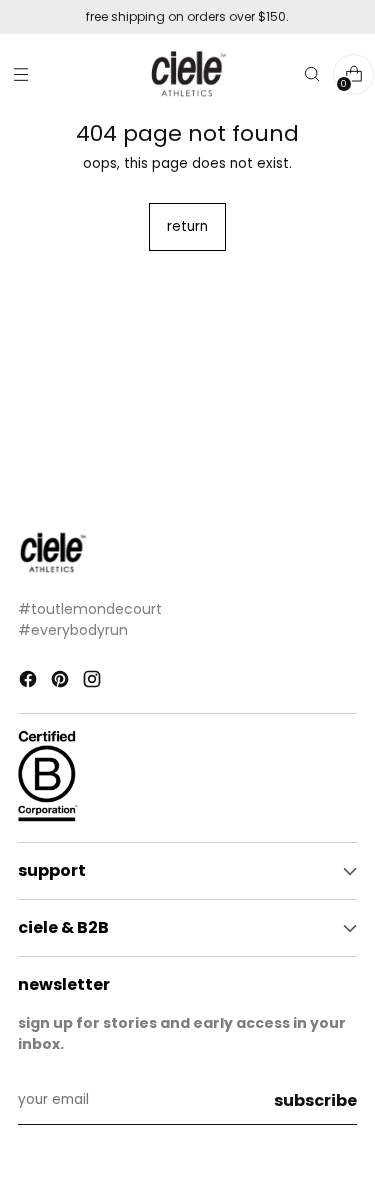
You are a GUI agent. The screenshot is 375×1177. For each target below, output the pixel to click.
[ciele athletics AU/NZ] (188, 74)
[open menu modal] (20, 74)
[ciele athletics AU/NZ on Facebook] (30, 682)
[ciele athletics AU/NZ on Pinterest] (62, 682)
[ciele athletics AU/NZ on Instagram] (94, 682)
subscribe (315, 1100)
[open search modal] (311, 74)
